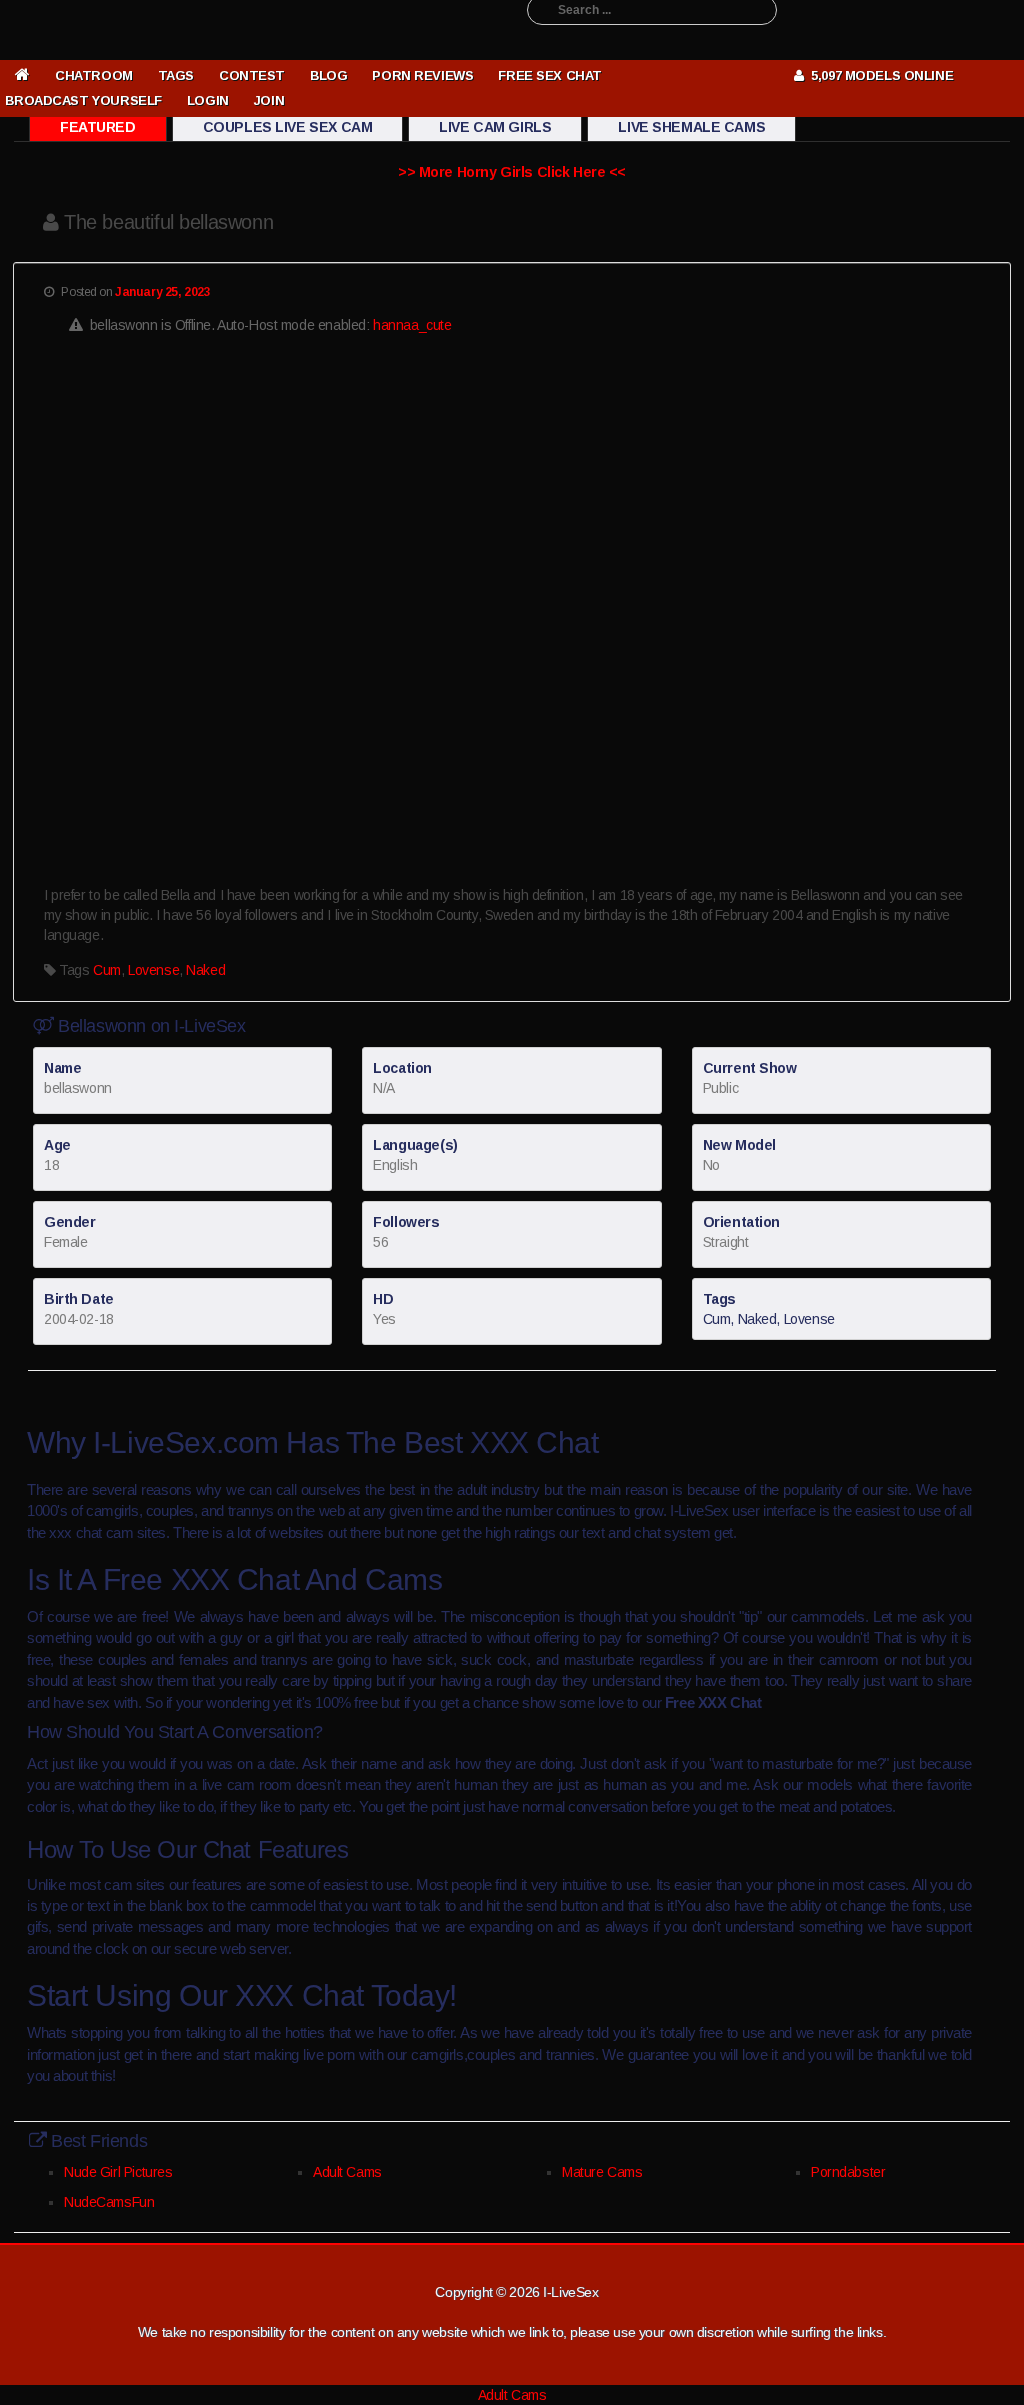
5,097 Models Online (878, 75)
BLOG (328, 75)
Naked (205, 970)
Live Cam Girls (495, 127)
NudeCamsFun (109, 2202)
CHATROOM (94, 75)
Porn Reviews (422, 75)
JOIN (269, 100)
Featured (98, 127)
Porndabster (848, 2172)
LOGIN (208, 100)
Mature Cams (602, 2172)
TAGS (176, 75)
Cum (107, 970)
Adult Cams (347, 2172)
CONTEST (252, 75)
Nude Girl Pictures (118, 2172)
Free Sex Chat (550, 75)
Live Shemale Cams (691, 127)
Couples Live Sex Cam (288, 127)
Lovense (153, 970)
